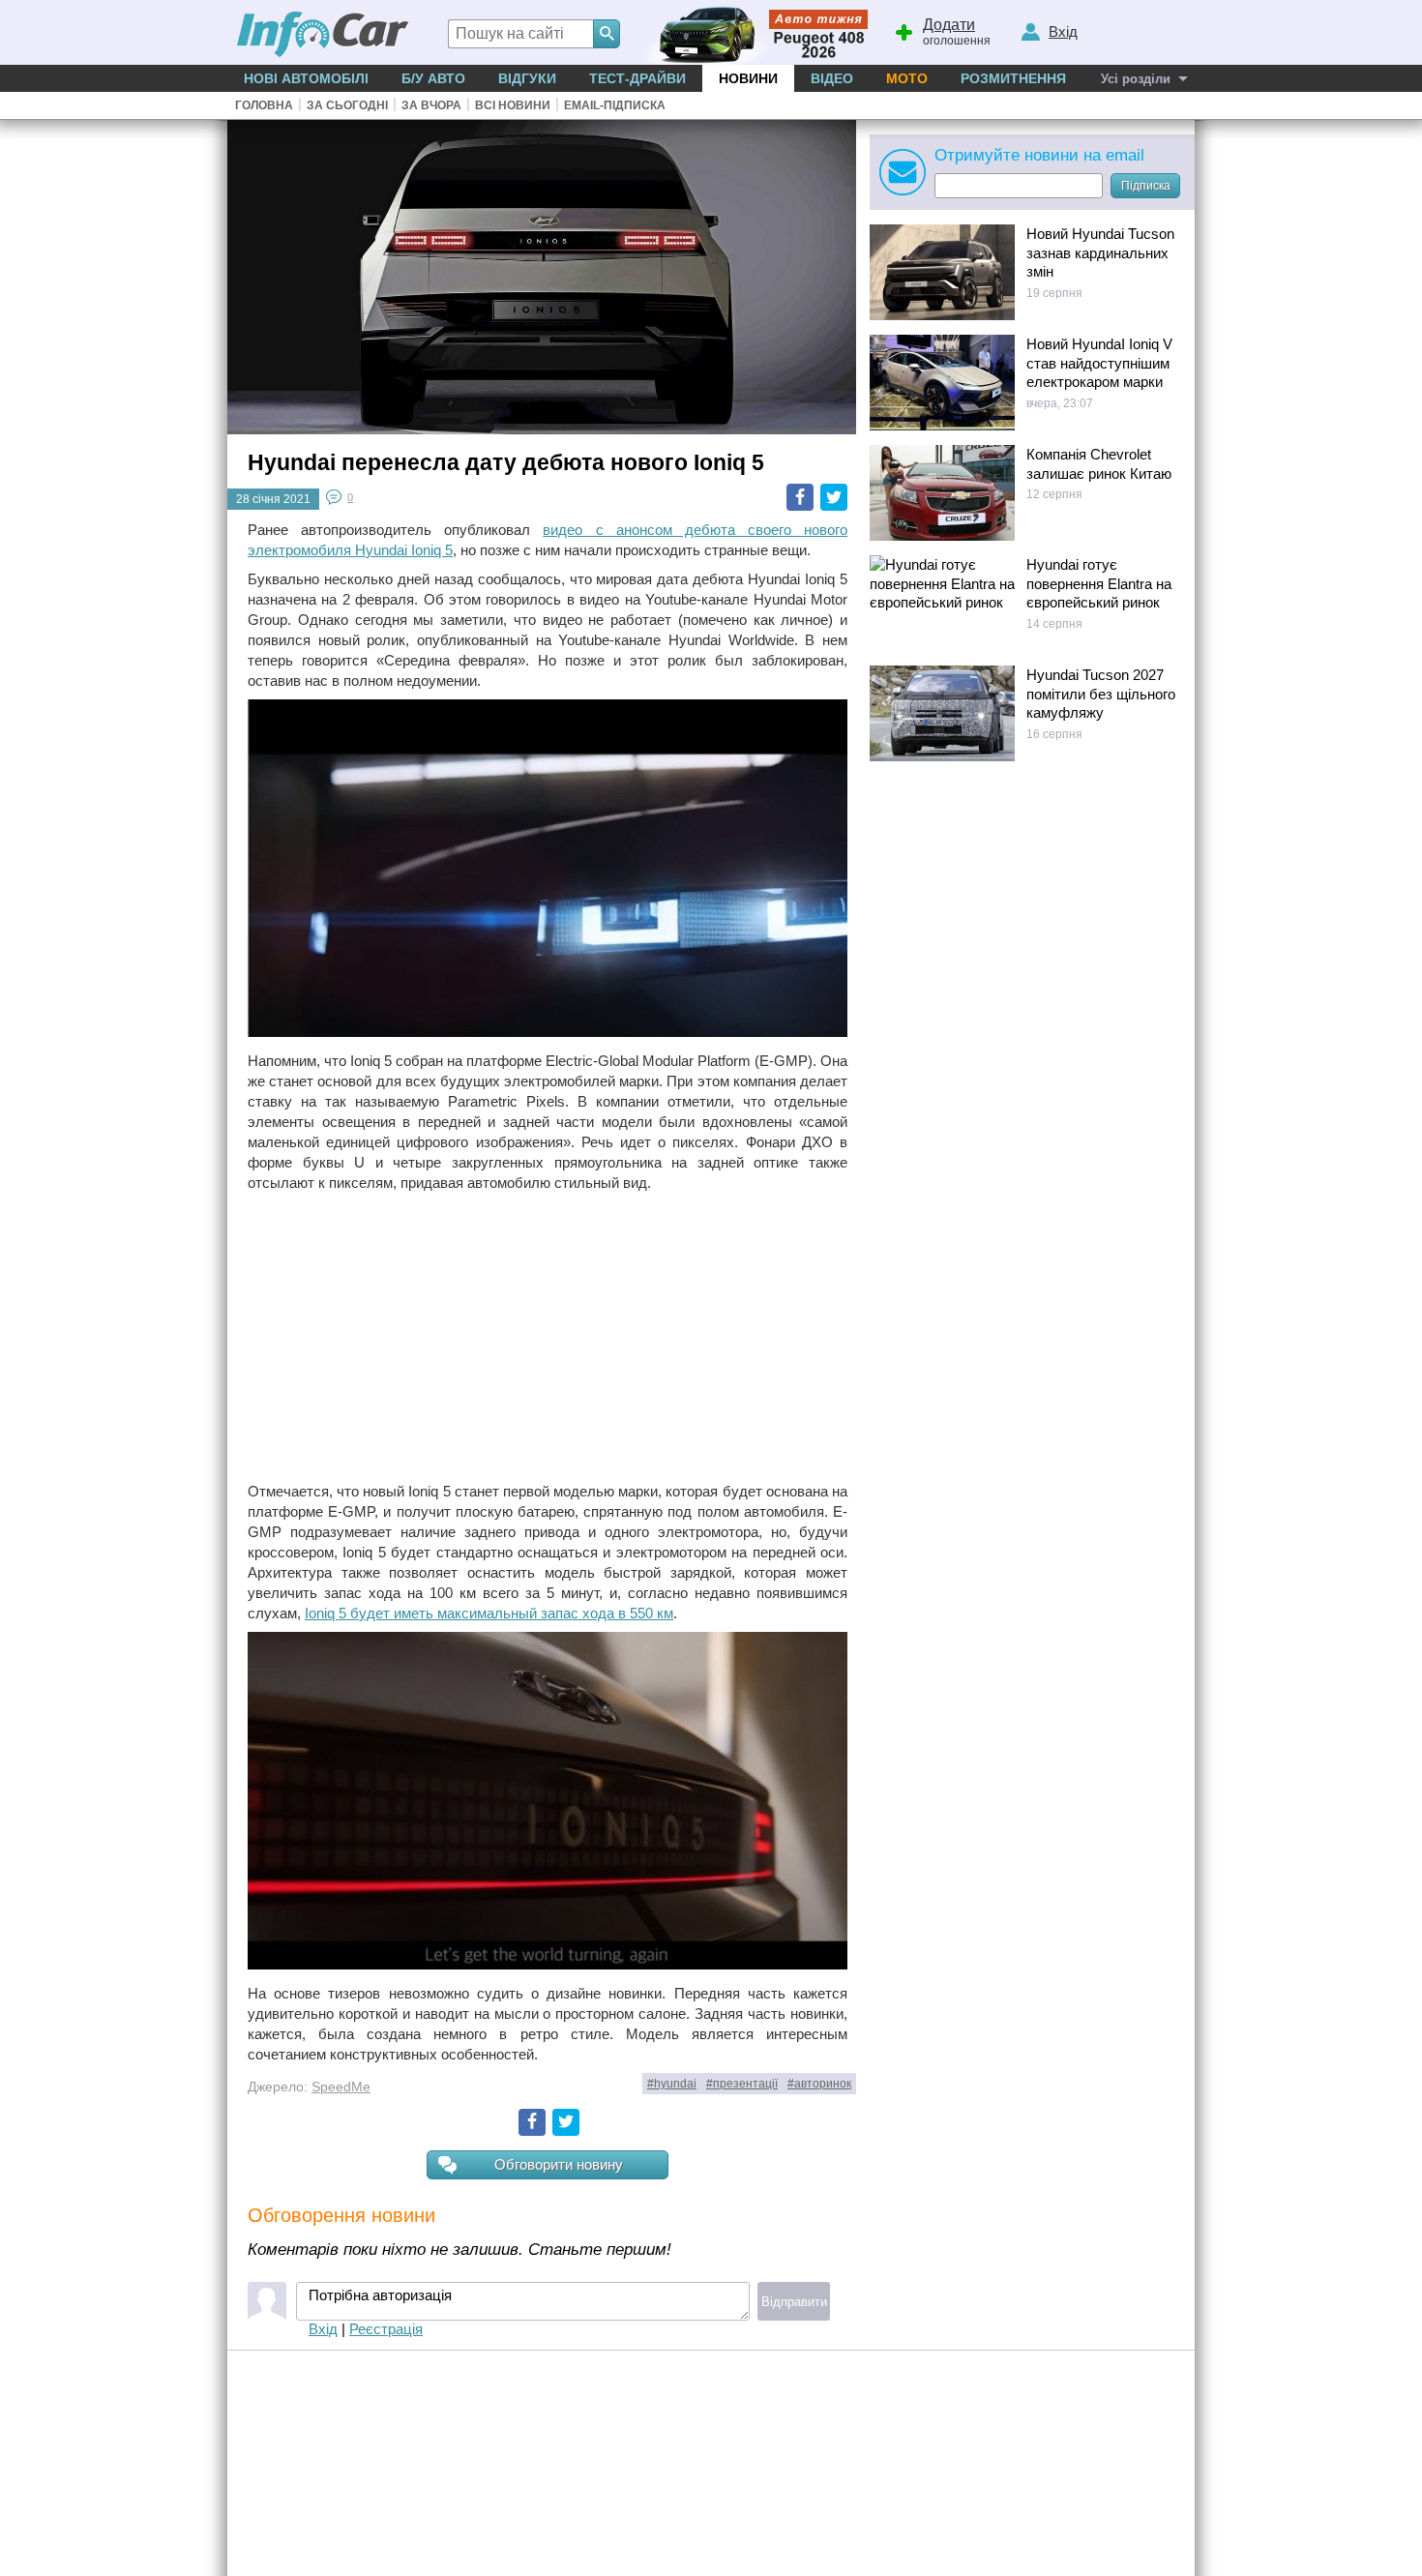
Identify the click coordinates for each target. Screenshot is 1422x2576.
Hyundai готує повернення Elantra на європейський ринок (1099, 583)
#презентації (742, 2084)
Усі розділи (1136, 79)
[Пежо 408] (752, 32)
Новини (748, 78)
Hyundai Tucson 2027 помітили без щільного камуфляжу (1101, 694)
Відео (832, 78)
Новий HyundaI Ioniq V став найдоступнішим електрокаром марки (1099, 363)
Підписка (1146, 186)
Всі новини (513, 105)
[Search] (607, 34)
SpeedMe (341, 2087)
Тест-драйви (637, 78)
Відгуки (527, 78)
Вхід (323, 2329)
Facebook (800, 497)
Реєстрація (386, 2329)
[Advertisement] (548, 1337)
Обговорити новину (559, 2164)
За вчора (431, 105)
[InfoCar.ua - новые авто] (323, 35)
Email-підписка (615, 105)
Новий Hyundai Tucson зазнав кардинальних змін (1100, 252)
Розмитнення (1013, 78)
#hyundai (672, 2084)
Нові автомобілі (306, 78)
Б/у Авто (433, 78)
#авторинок (819, 2084)
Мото (907, 78)
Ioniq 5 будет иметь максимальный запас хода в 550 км (489, 1613)
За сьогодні (347, 105)
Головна (264, 105)
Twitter (834, 497)
